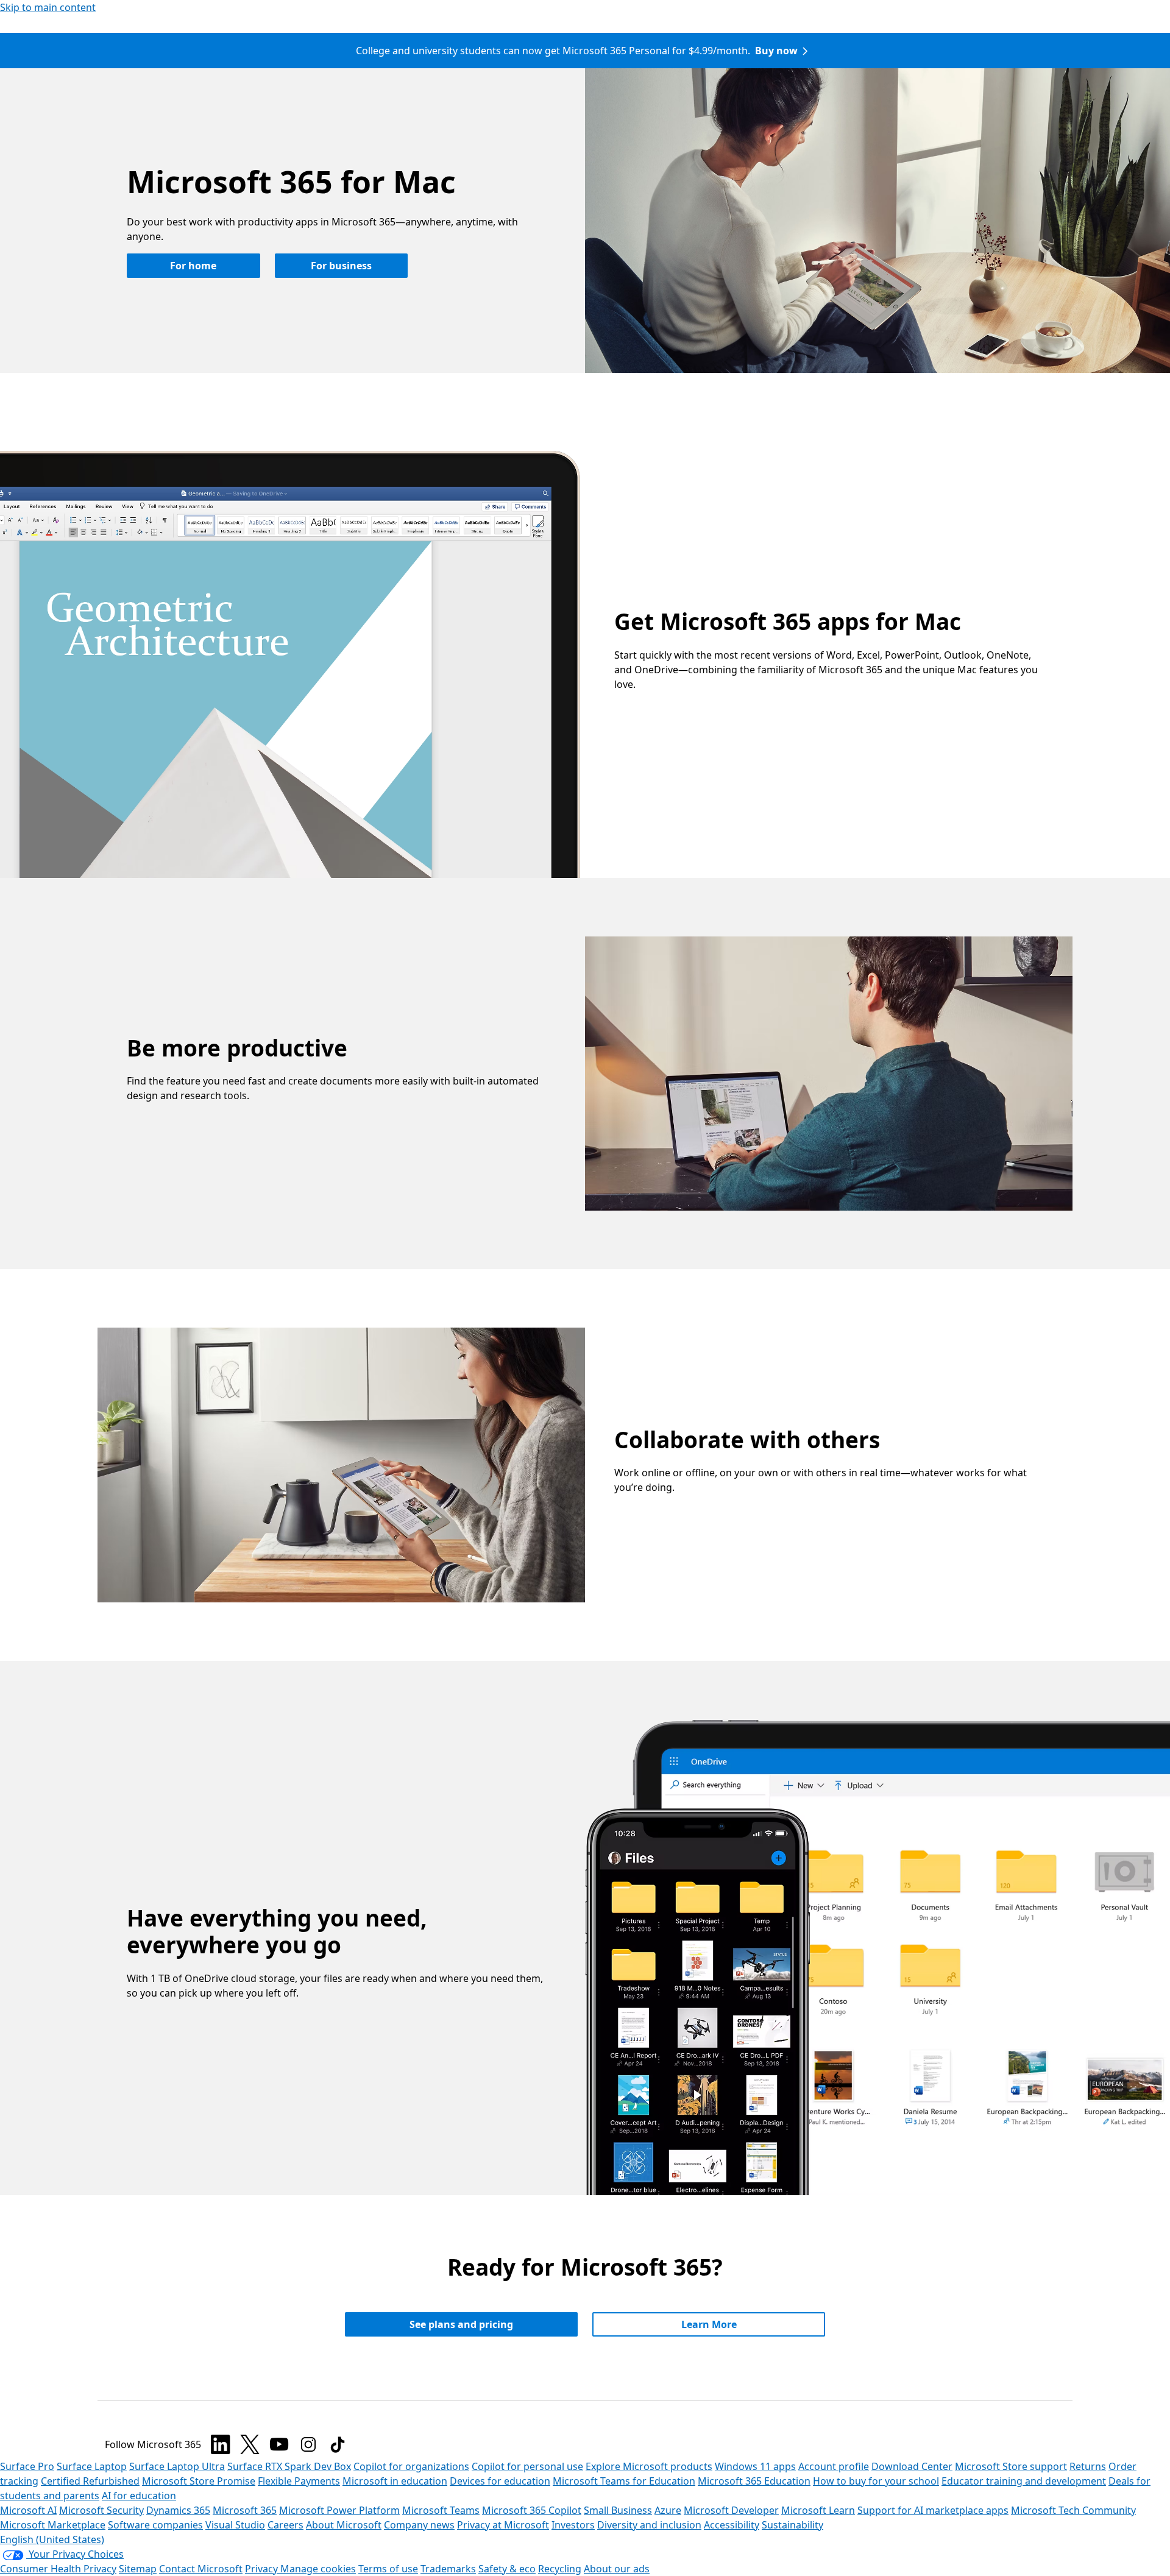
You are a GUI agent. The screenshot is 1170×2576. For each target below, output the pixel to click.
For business (341, 266)
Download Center (912, 2466)
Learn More (709, 2324)
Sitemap (138, 2569)
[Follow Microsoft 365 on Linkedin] (221, 2444)
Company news (419, 2525)
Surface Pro (27, 2466)
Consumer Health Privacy (58, 2569)
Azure (668, 2510)
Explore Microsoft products (649, 2466)
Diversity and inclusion (649, 2525)
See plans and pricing (461, 2324)
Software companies (155, 2525)
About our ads (617, 2569)
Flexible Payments (299, 2481)
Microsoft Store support (1011, 2466)
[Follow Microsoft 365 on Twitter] (250, 2444)
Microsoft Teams (441, 2510)
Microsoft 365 (245, 2510)
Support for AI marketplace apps (933, 2510)
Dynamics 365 (178, 2510)
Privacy (263, 2569)
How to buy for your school (876, 2481)
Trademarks (448, 2569)
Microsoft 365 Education (754, 2481)
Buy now (776, 51)
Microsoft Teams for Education (624, 2481)
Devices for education (500, 2481)
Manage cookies (318, 2569)
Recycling (560, 2569)
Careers (285, 2525)
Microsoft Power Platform (339, 2510)
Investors (573, 2525)
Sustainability (792, 2525)
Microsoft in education (395, 2481)
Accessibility (732, 2525)
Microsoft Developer (731, 2510)
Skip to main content (48, 7)
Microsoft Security (101, 2510)
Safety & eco (507, 2569)
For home (193, 266)
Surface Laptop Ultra (177, 2466)
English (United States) (52, 2539)
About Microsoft (344, 2525)
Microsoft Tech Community (1073, 2510)
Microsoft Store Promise (199, 2481)
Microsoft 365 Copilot (532, 2510)
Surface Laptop (92, 2466)
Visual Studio (235, 2525)
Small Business (618, 2510)
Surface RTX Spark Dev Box (289, 2466)
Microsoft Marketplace (53, 2525)
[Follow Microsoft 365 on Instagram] (308, 2444)
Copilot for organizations (411, 2466)
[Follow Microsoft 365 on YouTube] (279, 2444)
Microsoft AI (28, 2510)
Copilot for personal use (527, 2466)
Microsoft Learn (818, 2510)
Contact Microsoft (201, 2569)
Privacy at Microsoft (503, 2525)
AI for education (139, 2496)
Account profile (834, 2466)
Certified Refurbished (90, 2481)
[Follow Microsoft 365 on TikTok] (338, 2444)
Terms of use (388, 2569)
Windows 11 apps (755, 2466)
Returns (1088, 2466)
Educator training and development (1024, 2481)
